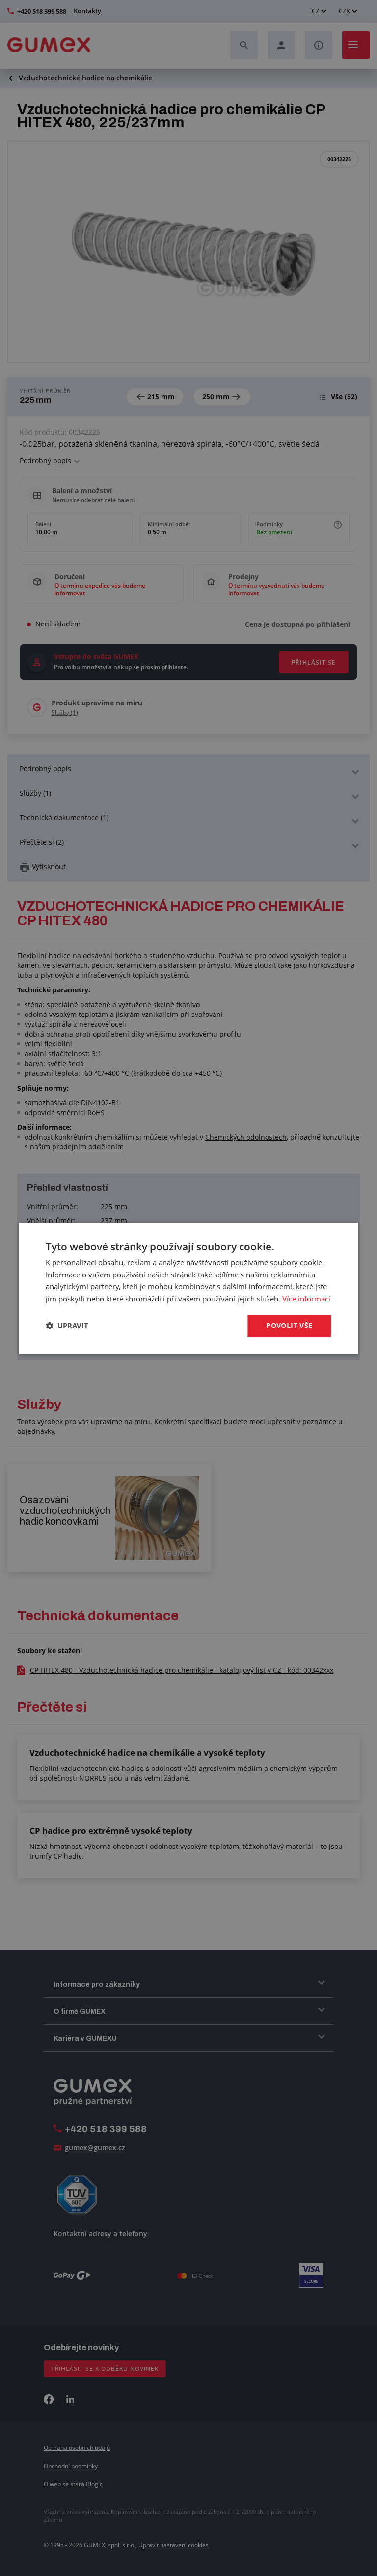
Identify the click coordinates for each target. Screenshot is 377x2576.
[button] (67, 1326)
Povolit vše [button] (289, 1325)
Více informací (306, 1299)
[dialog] (188, 1288)
